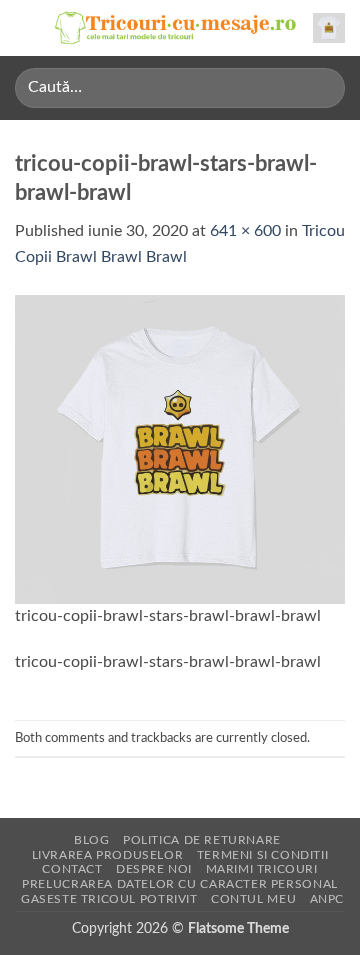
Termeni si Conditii (263, 855)
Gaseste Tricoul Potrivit (109, 899)
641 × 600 (245, 231)
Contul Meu (253, 899)
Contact (72, 869)
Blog (91, 840)
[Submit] (321, 87)
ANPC (327, 899)
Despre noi (154, 869)
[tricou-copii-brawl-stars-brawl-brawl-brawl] (180, 448)
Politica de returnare (202, 840)
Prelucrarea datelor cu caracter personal (179, 884)
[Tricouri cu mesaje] (176, 28)
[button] (27, 27)
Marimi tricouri (262, 869)
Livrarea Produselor (108, 855)
